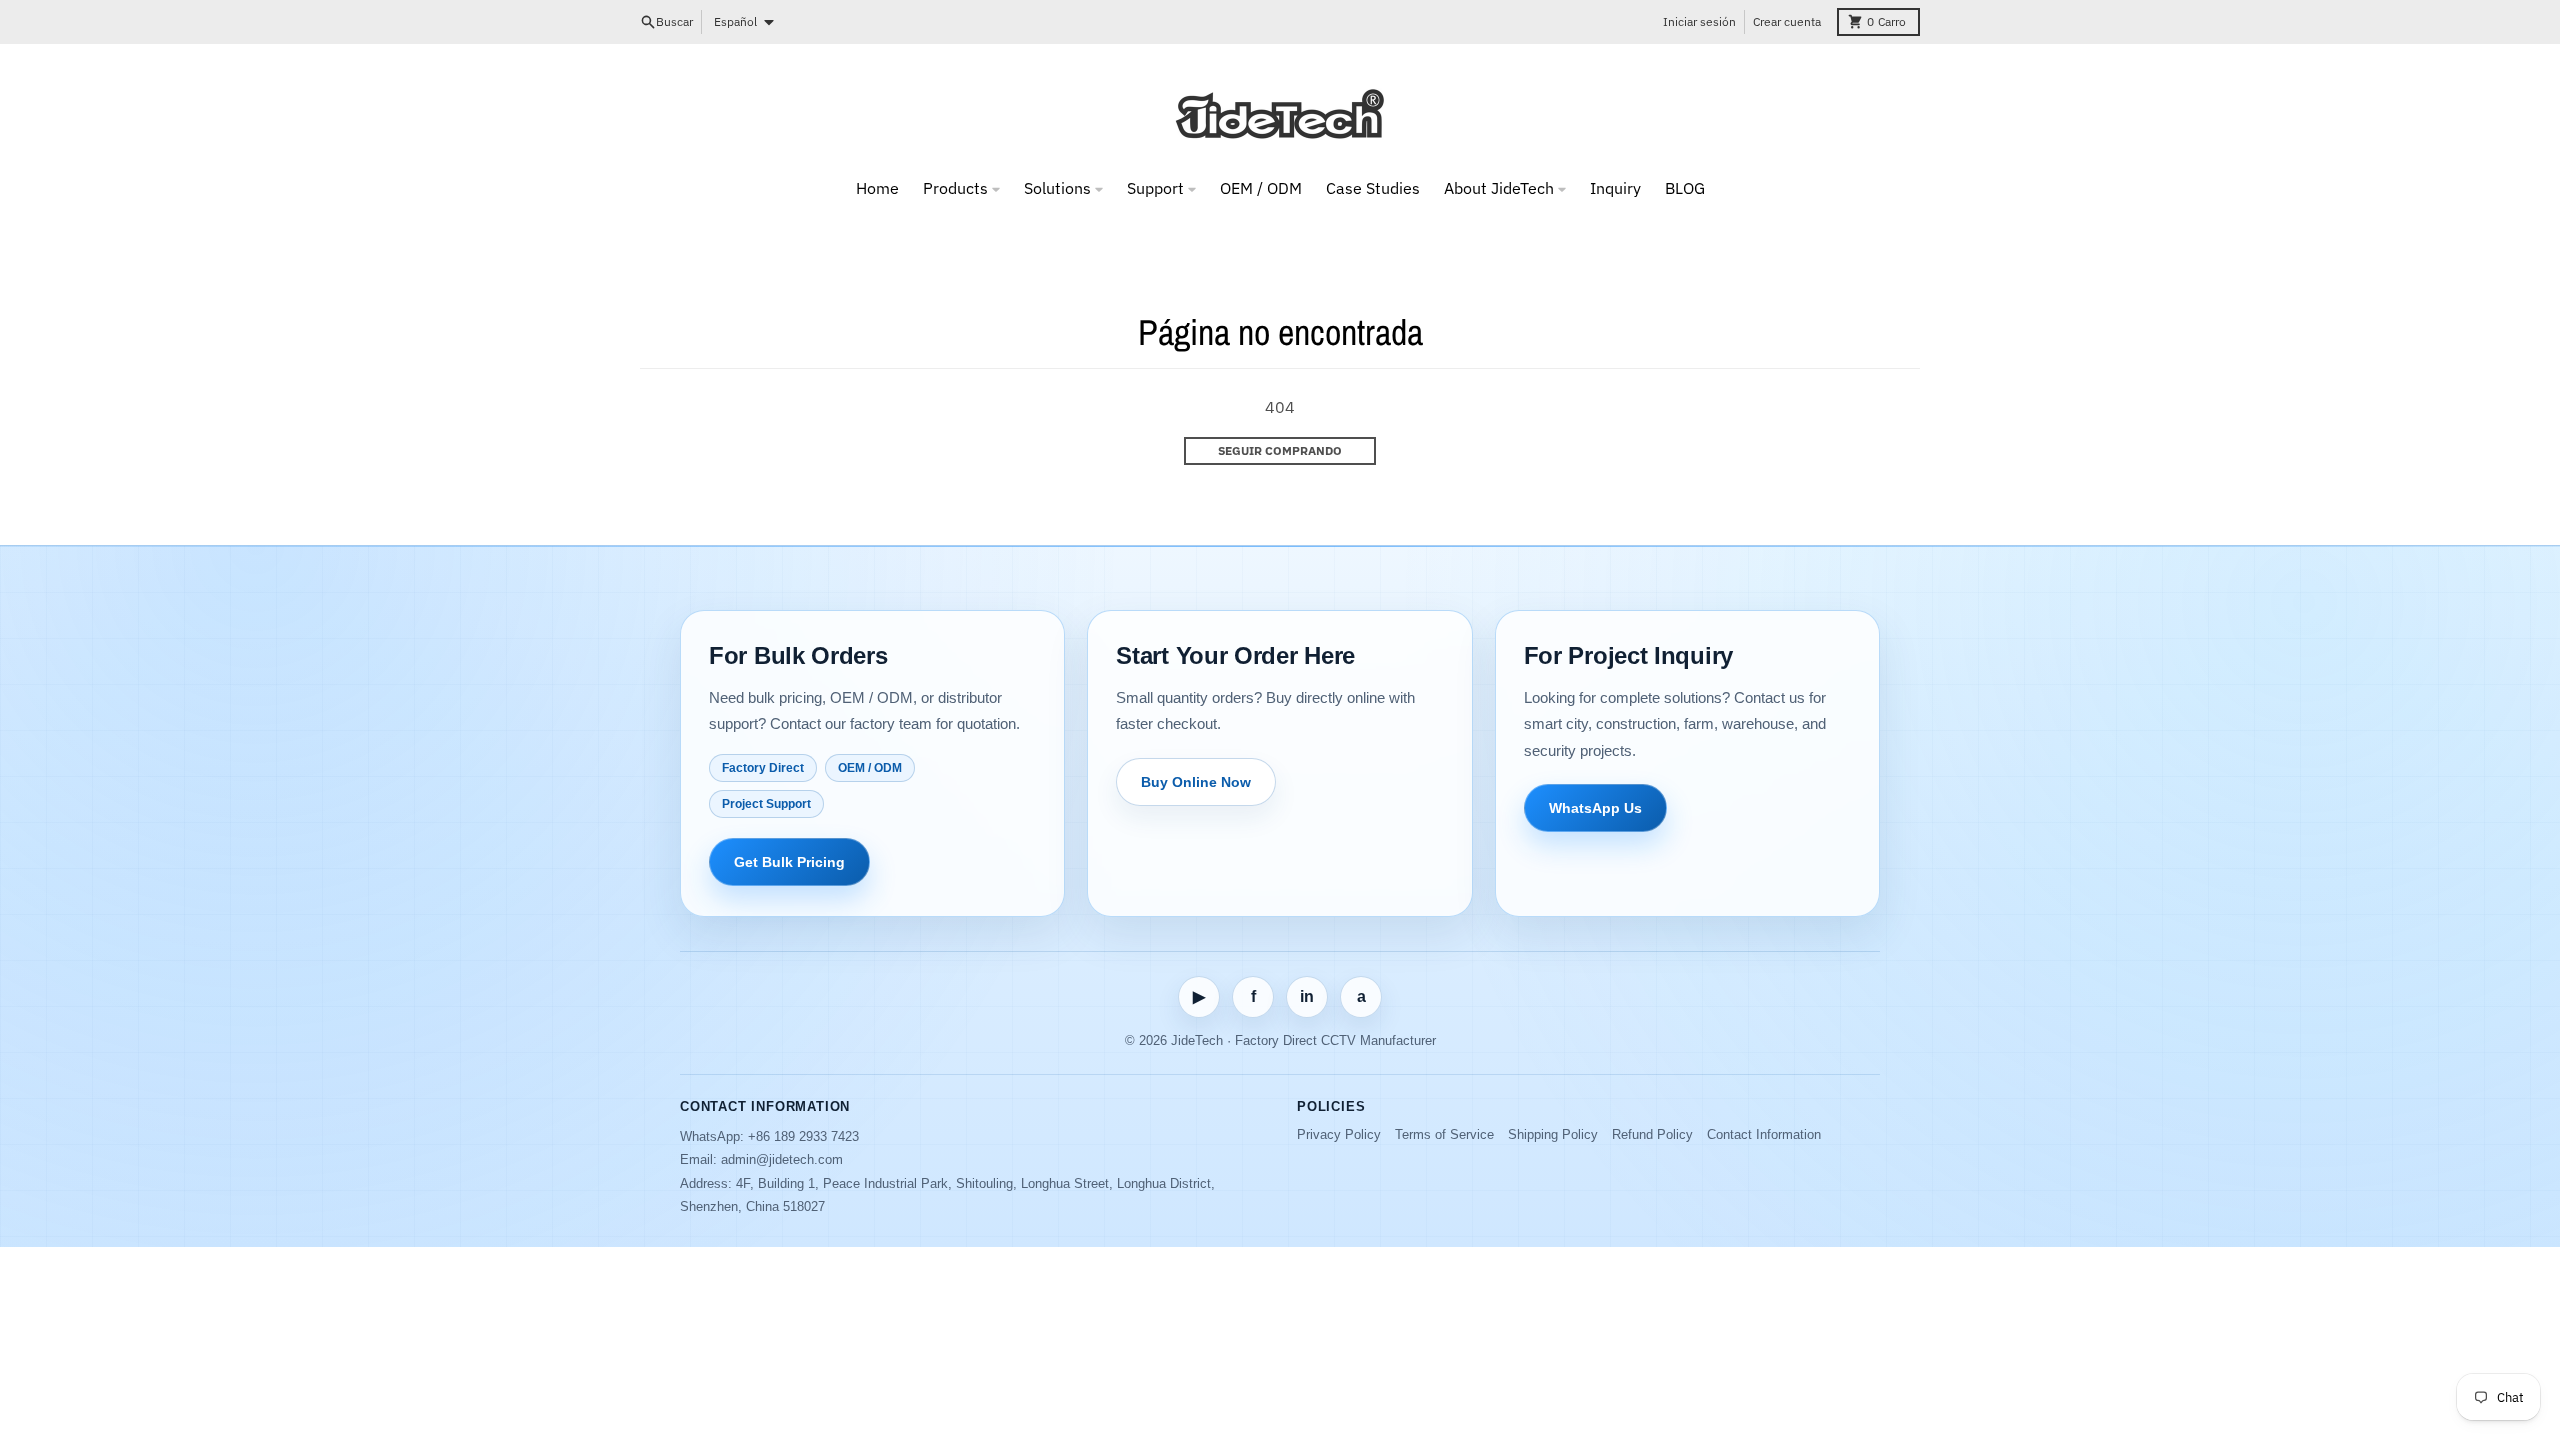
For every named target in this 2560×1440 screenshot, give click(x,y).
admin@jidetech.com (782, 1159)
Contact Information (1764, 1134)
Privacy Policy (1339, 1134)
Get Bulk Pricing (789, 862)
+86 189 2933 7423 (803, 1136)
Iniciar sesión (1699, 21)
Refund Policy (1652, 1134)
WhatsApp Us (1595, 808)
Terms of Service (1444, 1134)
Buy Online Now (1196, 782)
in (1307, 996)
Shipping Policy (1553, 1134)
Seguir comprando (1280, 450)
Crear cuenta (1787, 21)
